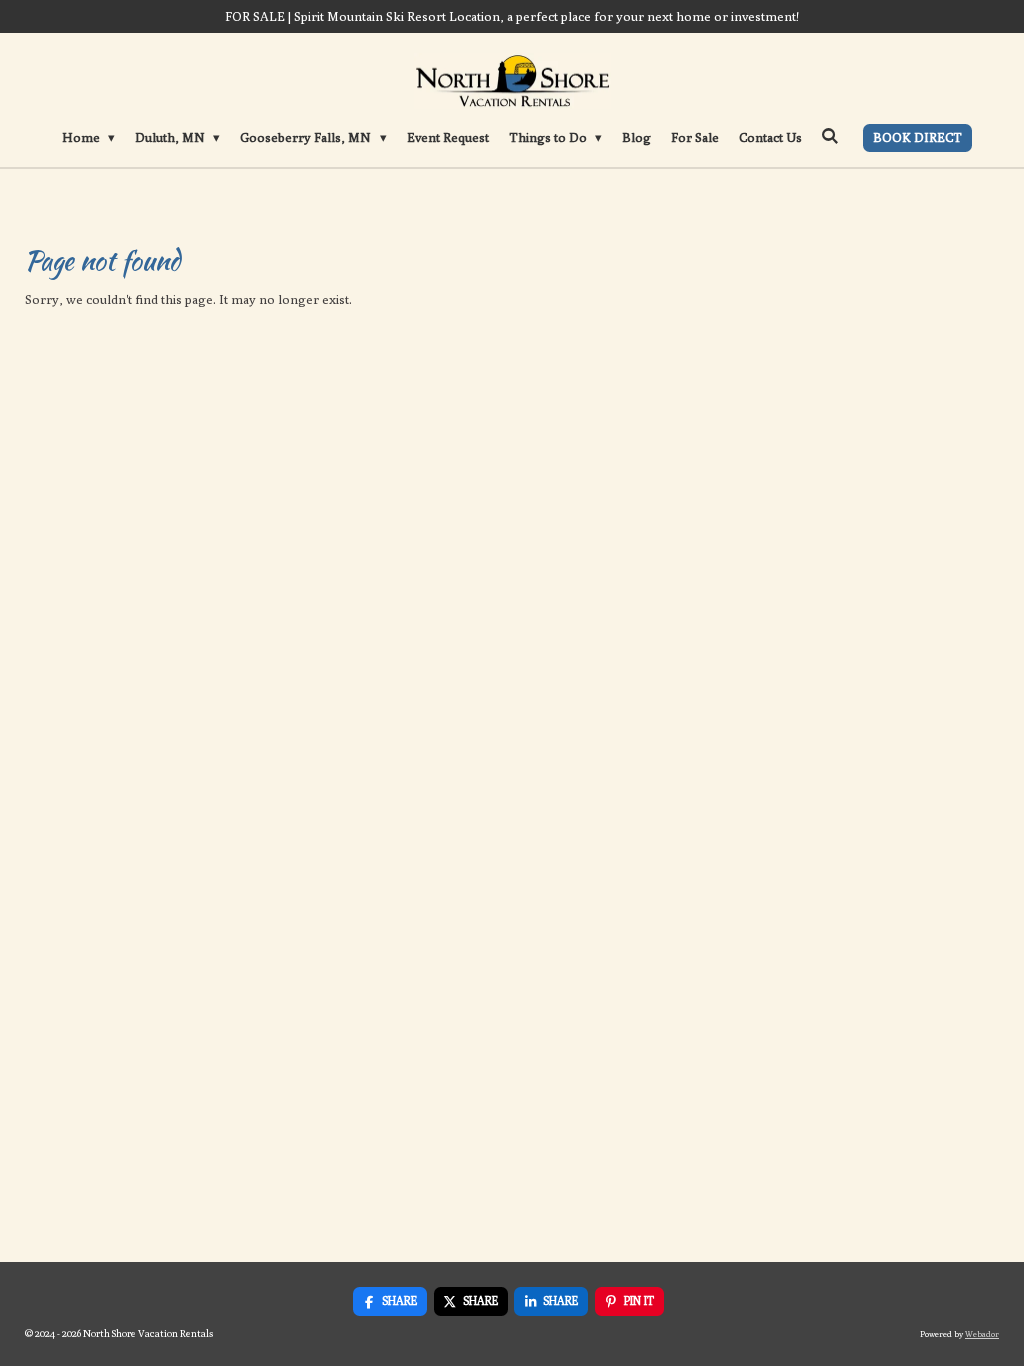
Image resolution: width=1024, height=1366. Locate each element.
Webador (982, 1334)
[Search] (831, 136)
